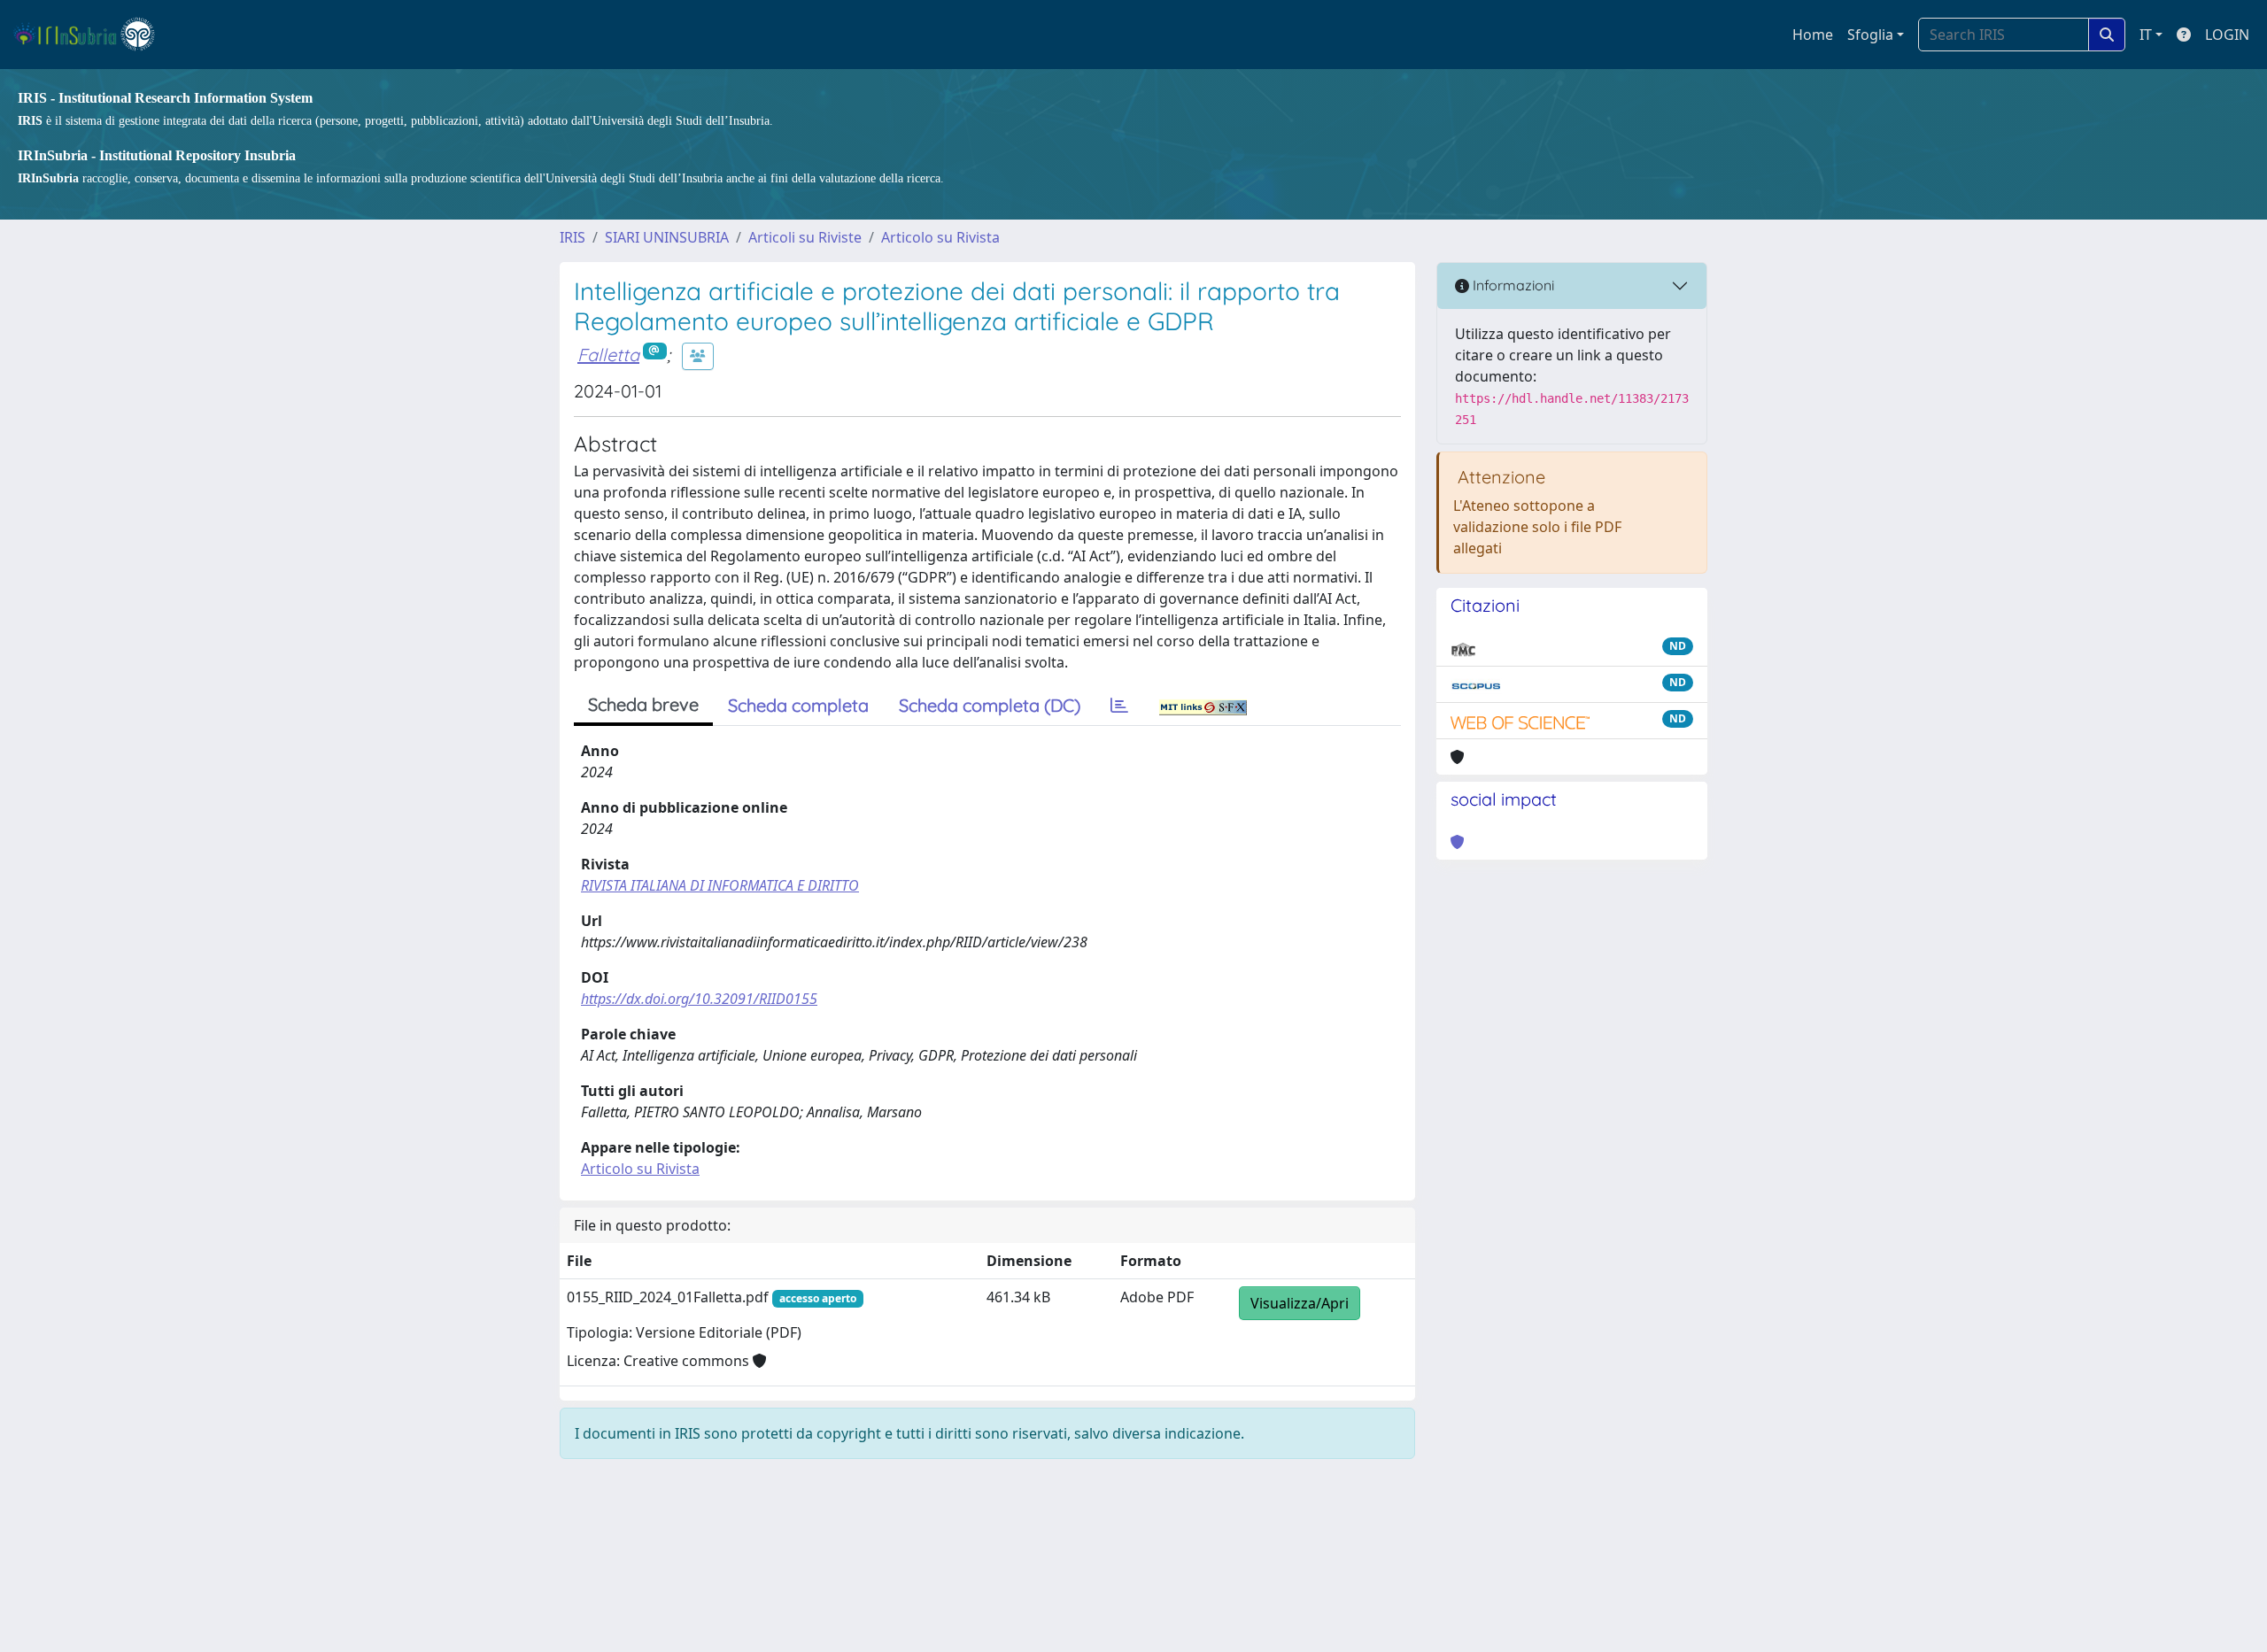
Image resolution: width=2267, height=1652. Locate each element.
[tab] (1119, 706)
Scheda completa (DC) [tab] (990, 705)
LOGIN (2227, 35)
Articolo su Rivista (940, 237)
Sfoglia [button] (1870, 35)
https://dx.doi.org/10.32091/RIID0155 (699, 999)
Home (1813, 35)
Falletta (608, 355)
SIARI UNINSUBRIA (667, 237)
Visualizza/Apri (1300, 1303)
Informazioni (1512, 285)
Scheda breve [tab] (643, 704)
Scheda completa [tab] (798, 705)
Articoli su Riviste (805, 237)
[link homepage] (92, 35)
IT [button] (2146, 35)
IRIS (573, 237)
